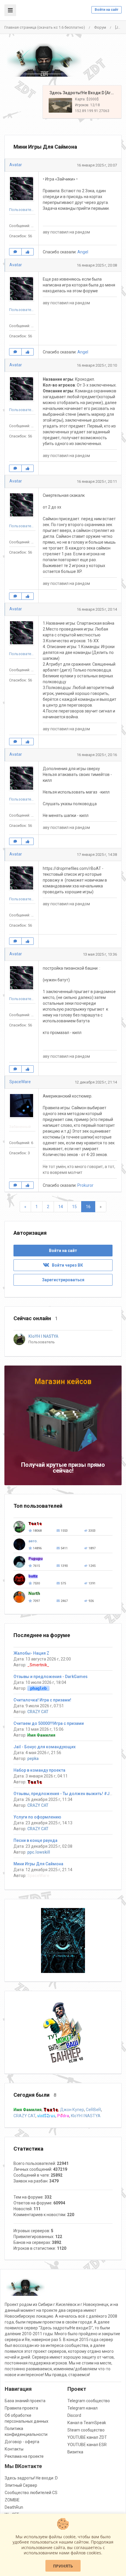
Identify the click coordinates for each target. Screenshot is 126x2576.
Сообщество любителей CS (31, 2493)
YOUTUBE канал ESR (87, 2445)
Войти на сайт (107, 10)
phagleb (38, 1688)
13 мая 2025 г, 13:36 (100, 954)
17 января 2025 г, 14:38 (97, 855)
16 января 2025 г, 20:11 (97, 481)
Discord (74, 2415)
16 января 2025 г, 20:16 (97, 755)
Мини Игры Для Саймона (38, 1864)
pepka (33, 1758)
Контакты (14, 2449)
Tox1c (35, 1782)
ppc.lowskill (39, 1852)
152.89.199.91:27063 (92, 111)
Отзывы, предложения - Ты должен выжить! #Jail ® (66, 1794)
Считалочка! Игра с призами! (42, 1700)
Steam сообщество (86, 2430)
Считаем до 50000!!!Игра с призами (49, 1723)
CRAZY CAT (38, 1712)
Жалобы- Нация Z (31, 1653)
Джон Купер (72, 2110)
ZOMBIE (12, 2500)
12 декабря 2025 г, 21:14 (96, 1082)
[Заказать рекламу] (63, 2032)
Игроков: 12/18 (87, 105)
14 (61, 1207)
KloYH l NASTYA (86, 2116)
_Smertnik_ (38, 1665)
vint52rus (46, 2116)
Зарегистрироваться (63, 1280)
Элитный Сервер (21, 2485)
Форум (100, 27)
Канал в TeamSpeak (87, 2423)
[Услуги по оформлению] (63, 1940)
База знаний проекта (25, 2401)
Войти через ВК (66, 1265)
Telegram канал (82, 2408)
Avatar (16, 165)
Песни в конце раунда (35, 1840)
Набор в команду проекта (39, 1770)
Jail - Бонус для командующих (45, 1747)
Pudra (63, 2116)
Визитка (75, 2452)
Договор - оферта (22, 2442)
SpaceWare (20, 1082)
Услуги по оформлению (37, 1817)
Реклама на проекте (24, 2456)
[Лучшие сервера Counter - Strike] (44, 60)
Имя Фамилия (41, 1735)
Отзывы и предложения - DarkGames (51, 1677)
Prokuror (85, 1185)
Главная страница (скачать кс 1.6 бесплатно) (45, 27)
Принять (63, 2566)
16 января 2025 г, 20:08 (97, 265)
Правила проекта (21, 2408)
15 (74, 1207)
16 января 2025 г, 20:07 (97, 165)
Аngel (83, 252)
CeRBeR (93, 2110)
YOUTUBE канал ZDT (87, 2437)
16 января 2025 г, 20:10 (97, 365)
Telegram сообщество (89, 2401)
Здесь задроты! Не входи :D (31, 2478)
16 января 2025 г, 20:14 (97, 609)
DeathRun (14, 2507)
